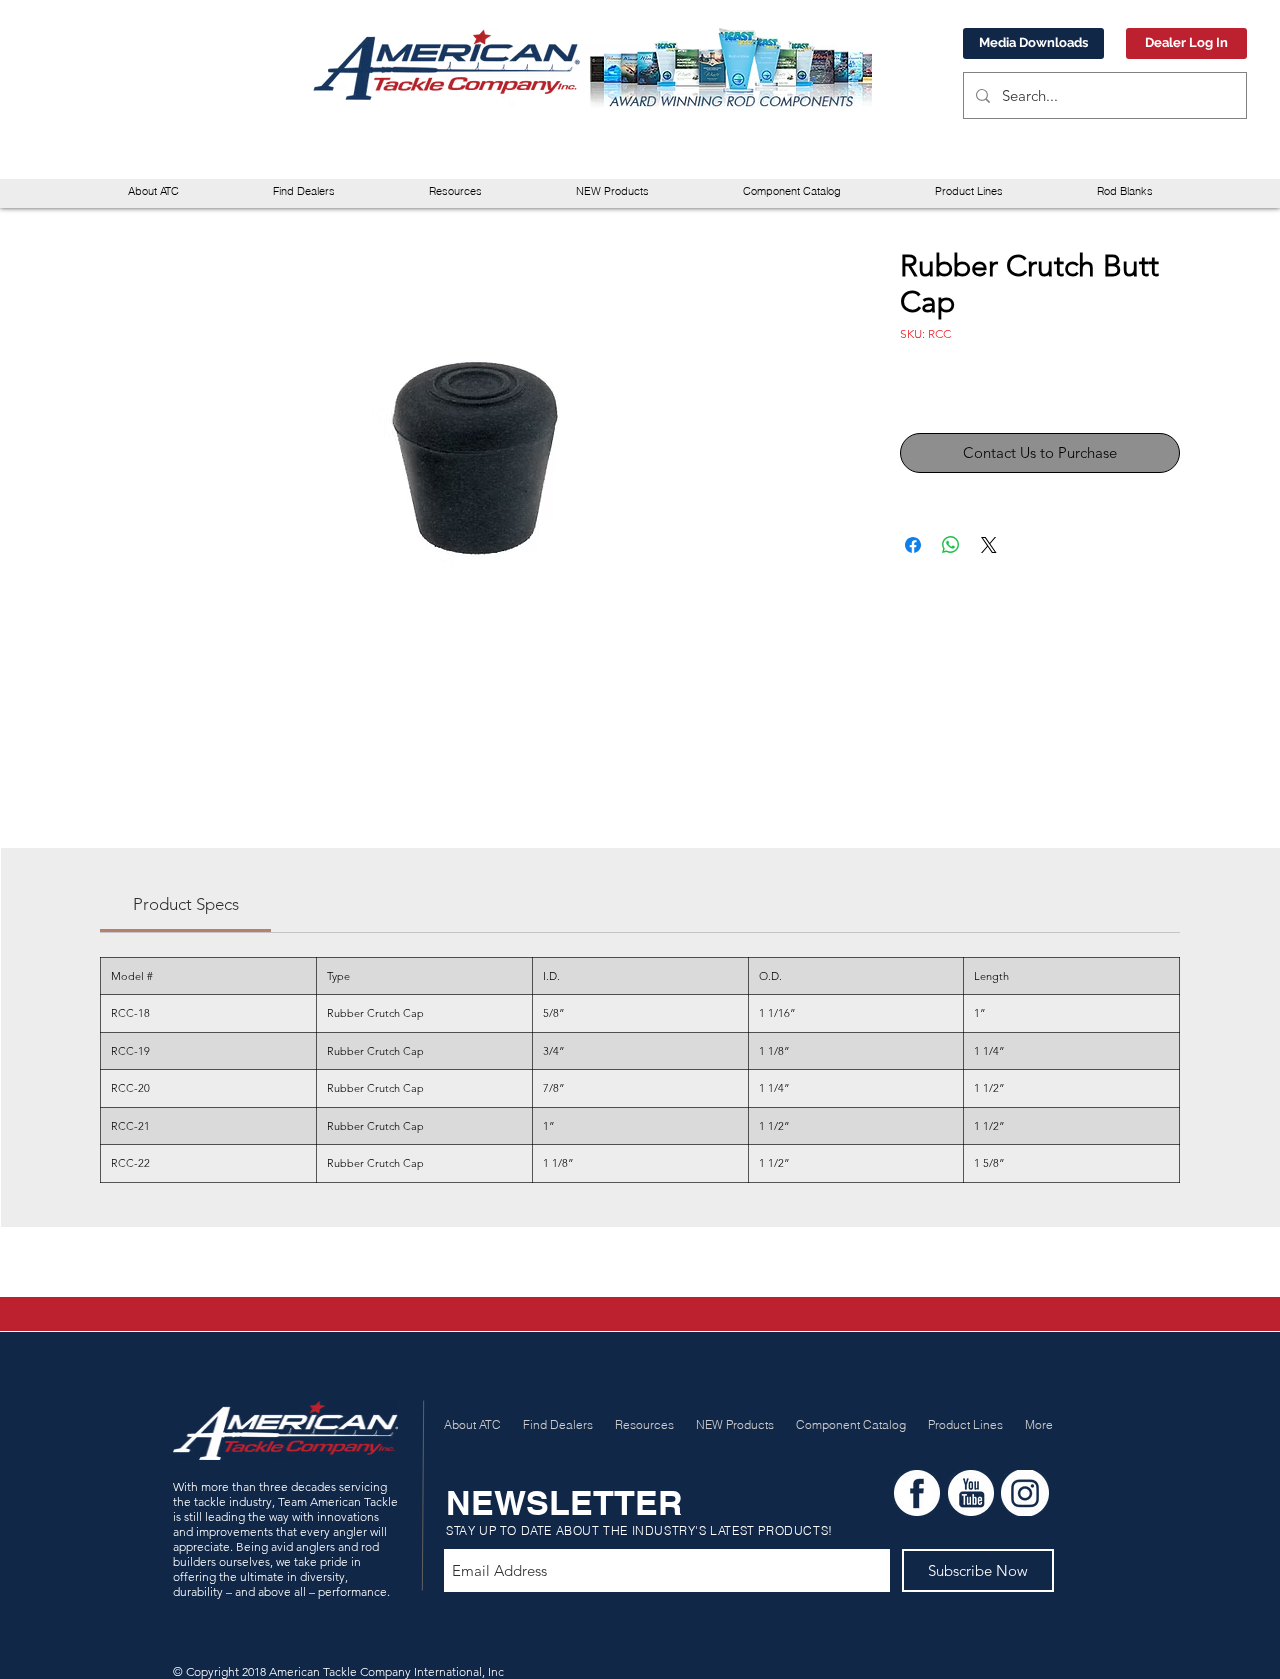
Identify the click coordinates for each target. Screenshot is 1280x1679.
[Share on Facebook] (913, 545)
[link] (186, 904)
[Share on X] (989, 545)
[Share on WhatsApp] (951, 545)
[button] (455, 191)
